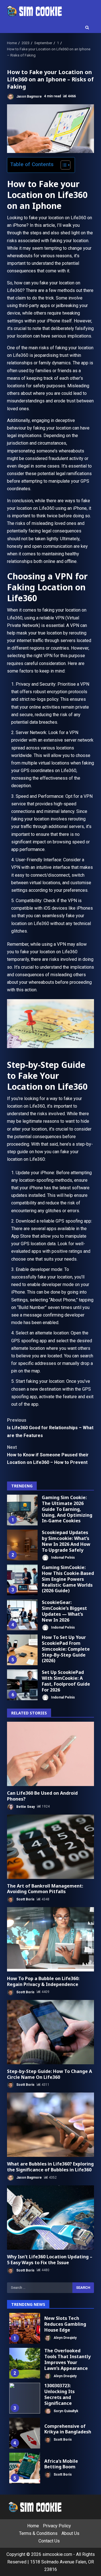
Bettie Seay (25, 1806)
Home (33, 2526)
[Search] (87, 28)
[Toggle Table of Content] (63, 165)
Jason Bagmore (29, 96)
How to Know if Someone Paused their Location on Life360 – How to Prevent (48, 1455)
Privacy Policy (57, 2526)
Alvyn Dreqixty (65, 2337)
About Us (70, 2534)
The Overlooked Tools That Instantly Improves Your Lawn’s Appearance (25, 2363)
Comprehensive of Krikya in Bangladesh (25, 2433)
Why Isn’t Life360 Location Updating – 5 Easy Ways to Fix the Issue (50, 2218)
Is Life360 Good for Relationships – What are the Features (50, 1428)
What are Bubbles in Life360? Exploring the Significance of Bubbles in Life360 (50, 2125)
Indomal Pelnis (63, 1558)
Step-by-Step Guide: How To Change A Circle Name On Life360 (50, 2032)
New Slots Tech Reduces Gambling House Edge (25, 2328)
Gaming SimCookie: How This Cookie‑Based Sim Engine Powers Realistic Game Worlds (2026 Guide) (22, 1580)
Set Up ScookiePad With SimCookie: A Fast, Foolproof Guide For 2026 (22, 1685)
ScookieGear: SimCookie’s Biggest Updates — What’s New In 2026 (22, 1615)
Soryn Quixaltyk (66, 2411)
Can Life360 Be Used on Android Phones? (50, 1754)
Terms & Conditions (38, 2534)
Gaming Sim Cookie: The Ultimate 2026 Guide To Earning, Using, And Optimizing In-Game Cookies (22, 1510)
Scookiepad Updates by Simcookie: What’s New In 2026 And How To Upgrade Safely (22, 1545)
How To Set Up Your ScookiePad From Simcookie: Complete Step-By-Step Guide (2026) (22, 1650)
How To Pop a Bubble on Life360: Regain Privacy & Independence (50, 1939)
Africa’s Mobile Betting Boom (25, 2468)
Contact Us (49, 2541)
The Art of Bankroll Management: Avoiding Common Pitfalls (50, 1847)
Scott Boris (25, 1899)
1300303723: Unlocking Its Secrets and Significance (25, 2398)
